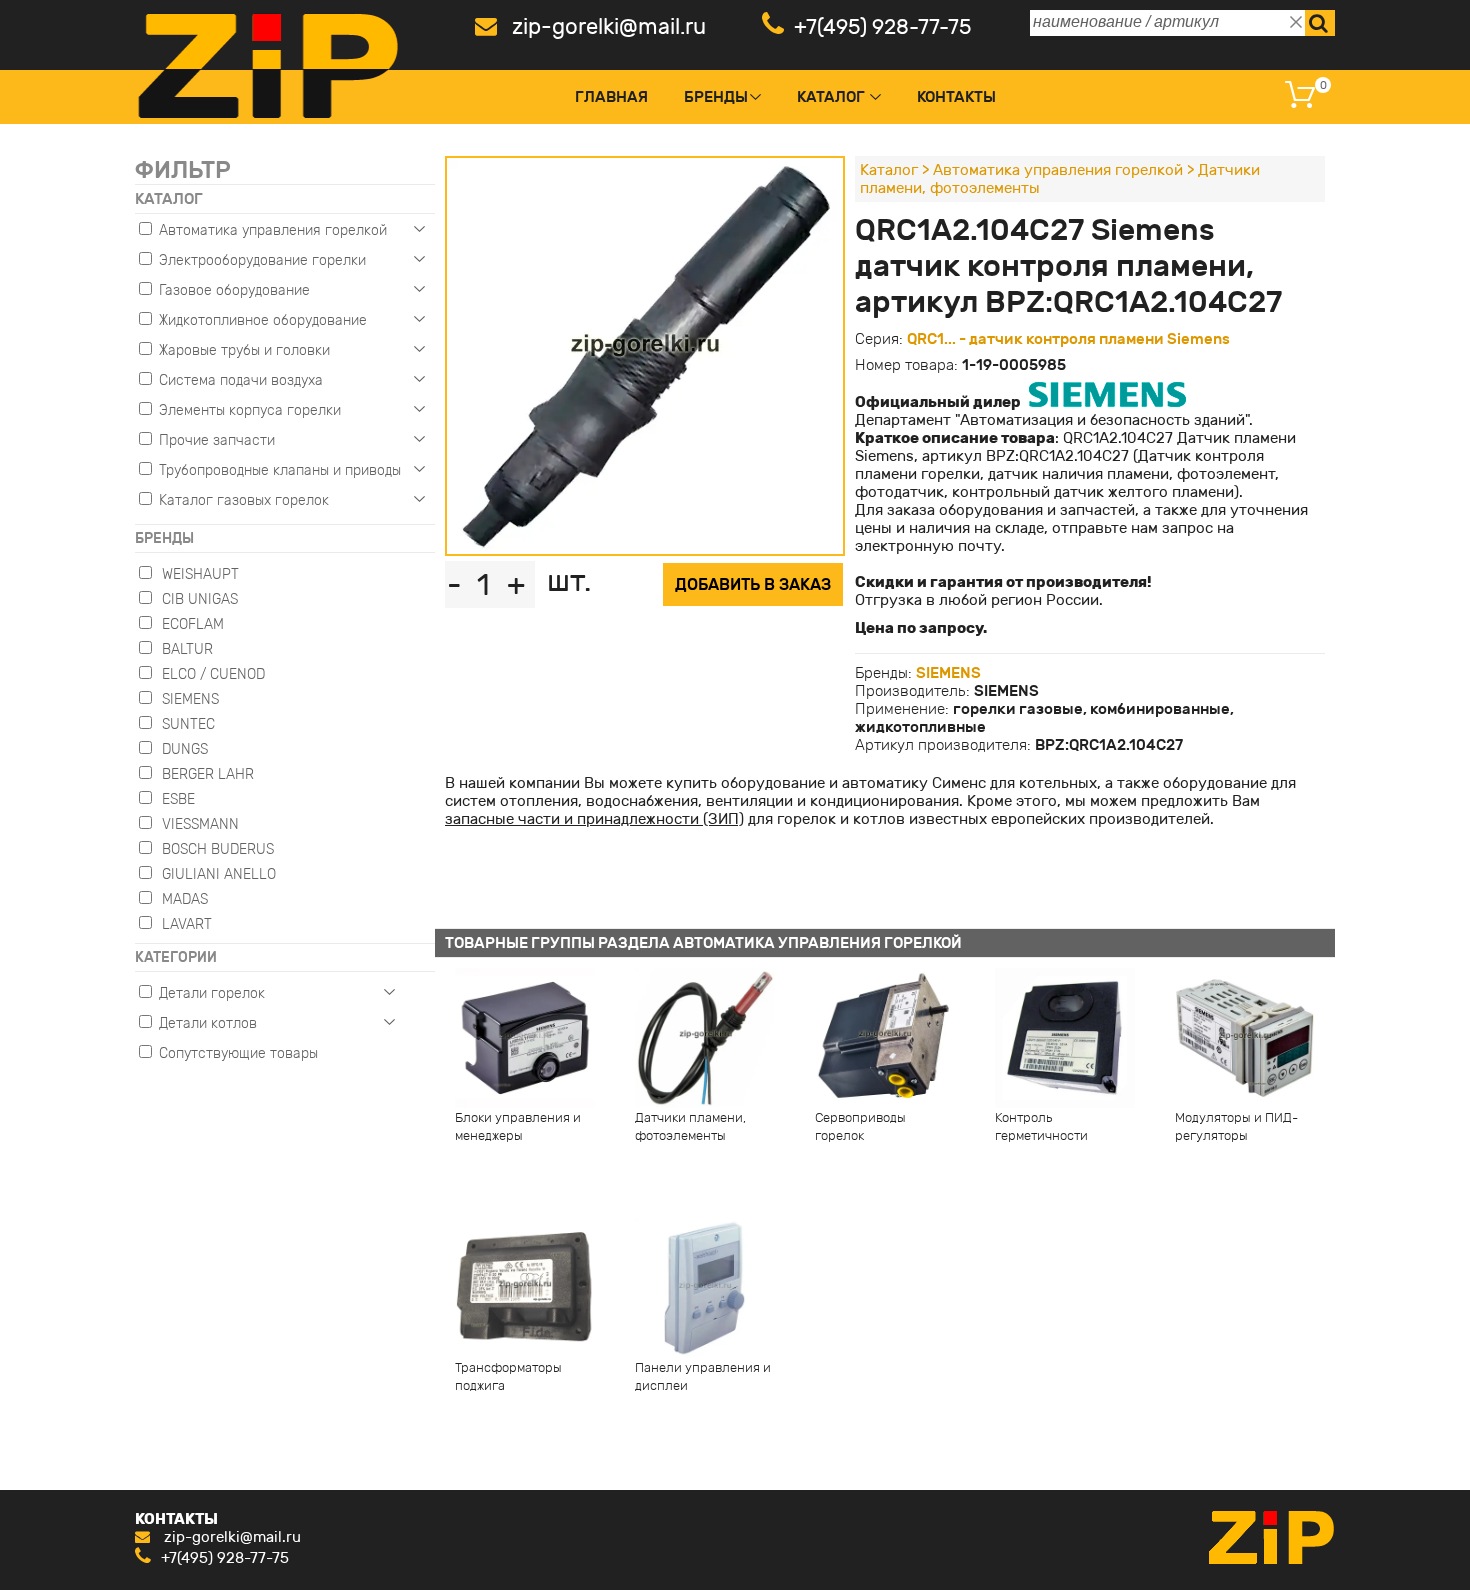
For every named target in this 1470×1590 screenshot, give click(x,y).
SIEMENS (948, 673)
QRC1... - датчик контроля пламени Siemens (1068, 339)
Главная (611, 97)
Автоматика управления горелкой (1058, 170)
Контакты (956, 97)
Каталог (831, 97)
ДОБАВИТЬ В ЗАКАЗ (753, 584)
